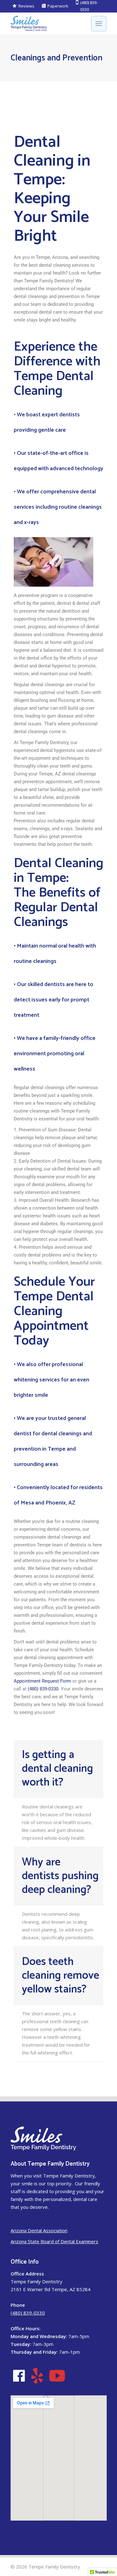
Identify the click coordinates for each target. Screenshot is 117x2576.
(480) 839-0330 (43, 1689)
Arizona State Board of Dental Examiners (54, 2241)
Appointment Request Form (42, 1681)
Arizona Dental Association (39, 2230)
